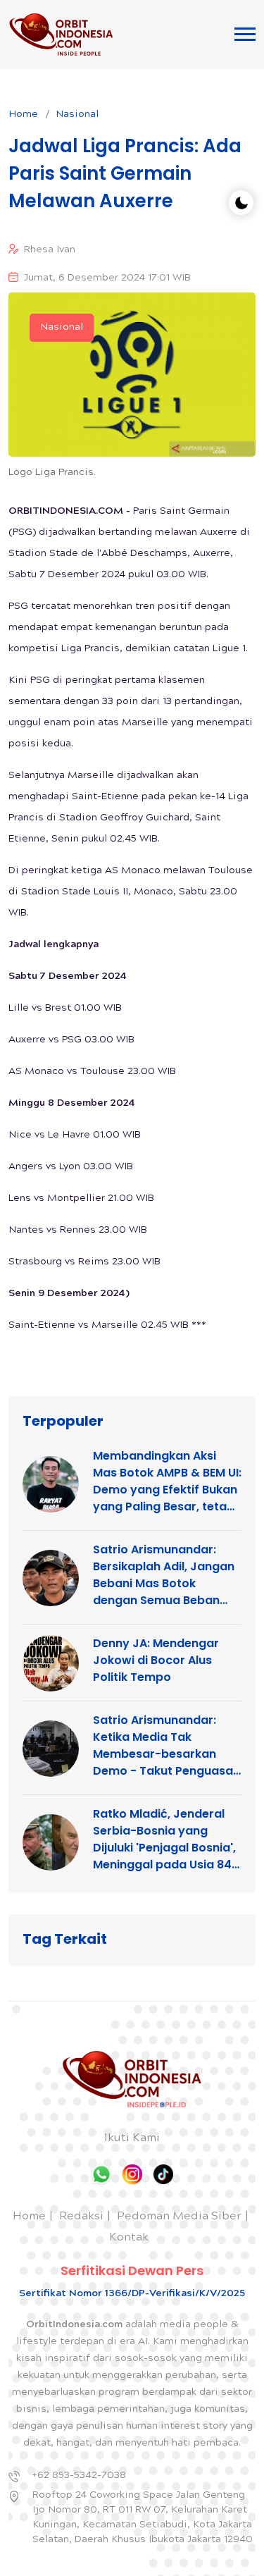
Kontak (129, 2238)
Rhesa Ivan (50, 250)
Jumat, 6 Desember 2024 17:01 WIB (107, 278)
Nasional (77, 115)
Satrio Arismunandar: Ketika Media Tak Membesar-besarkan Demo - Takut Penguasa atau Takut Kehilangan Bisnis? (163, 1746)
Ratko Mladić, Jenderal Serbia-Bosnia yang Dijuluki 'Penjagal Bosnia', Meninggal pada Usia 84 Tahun (164, 1839)
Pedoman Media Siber (179, 2217)
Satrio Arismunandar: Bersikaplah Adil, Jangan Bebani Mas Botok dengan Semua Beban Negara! (164, 1575)
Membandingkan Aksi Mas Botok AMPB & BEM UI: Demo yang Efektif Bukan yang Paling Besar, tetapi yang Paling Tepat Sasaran (167, 1481)
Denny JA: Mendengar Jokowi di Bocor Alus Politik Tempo (156, 1660)
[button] (245, 34)
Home (23, 115)
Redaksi (81, 2217)
